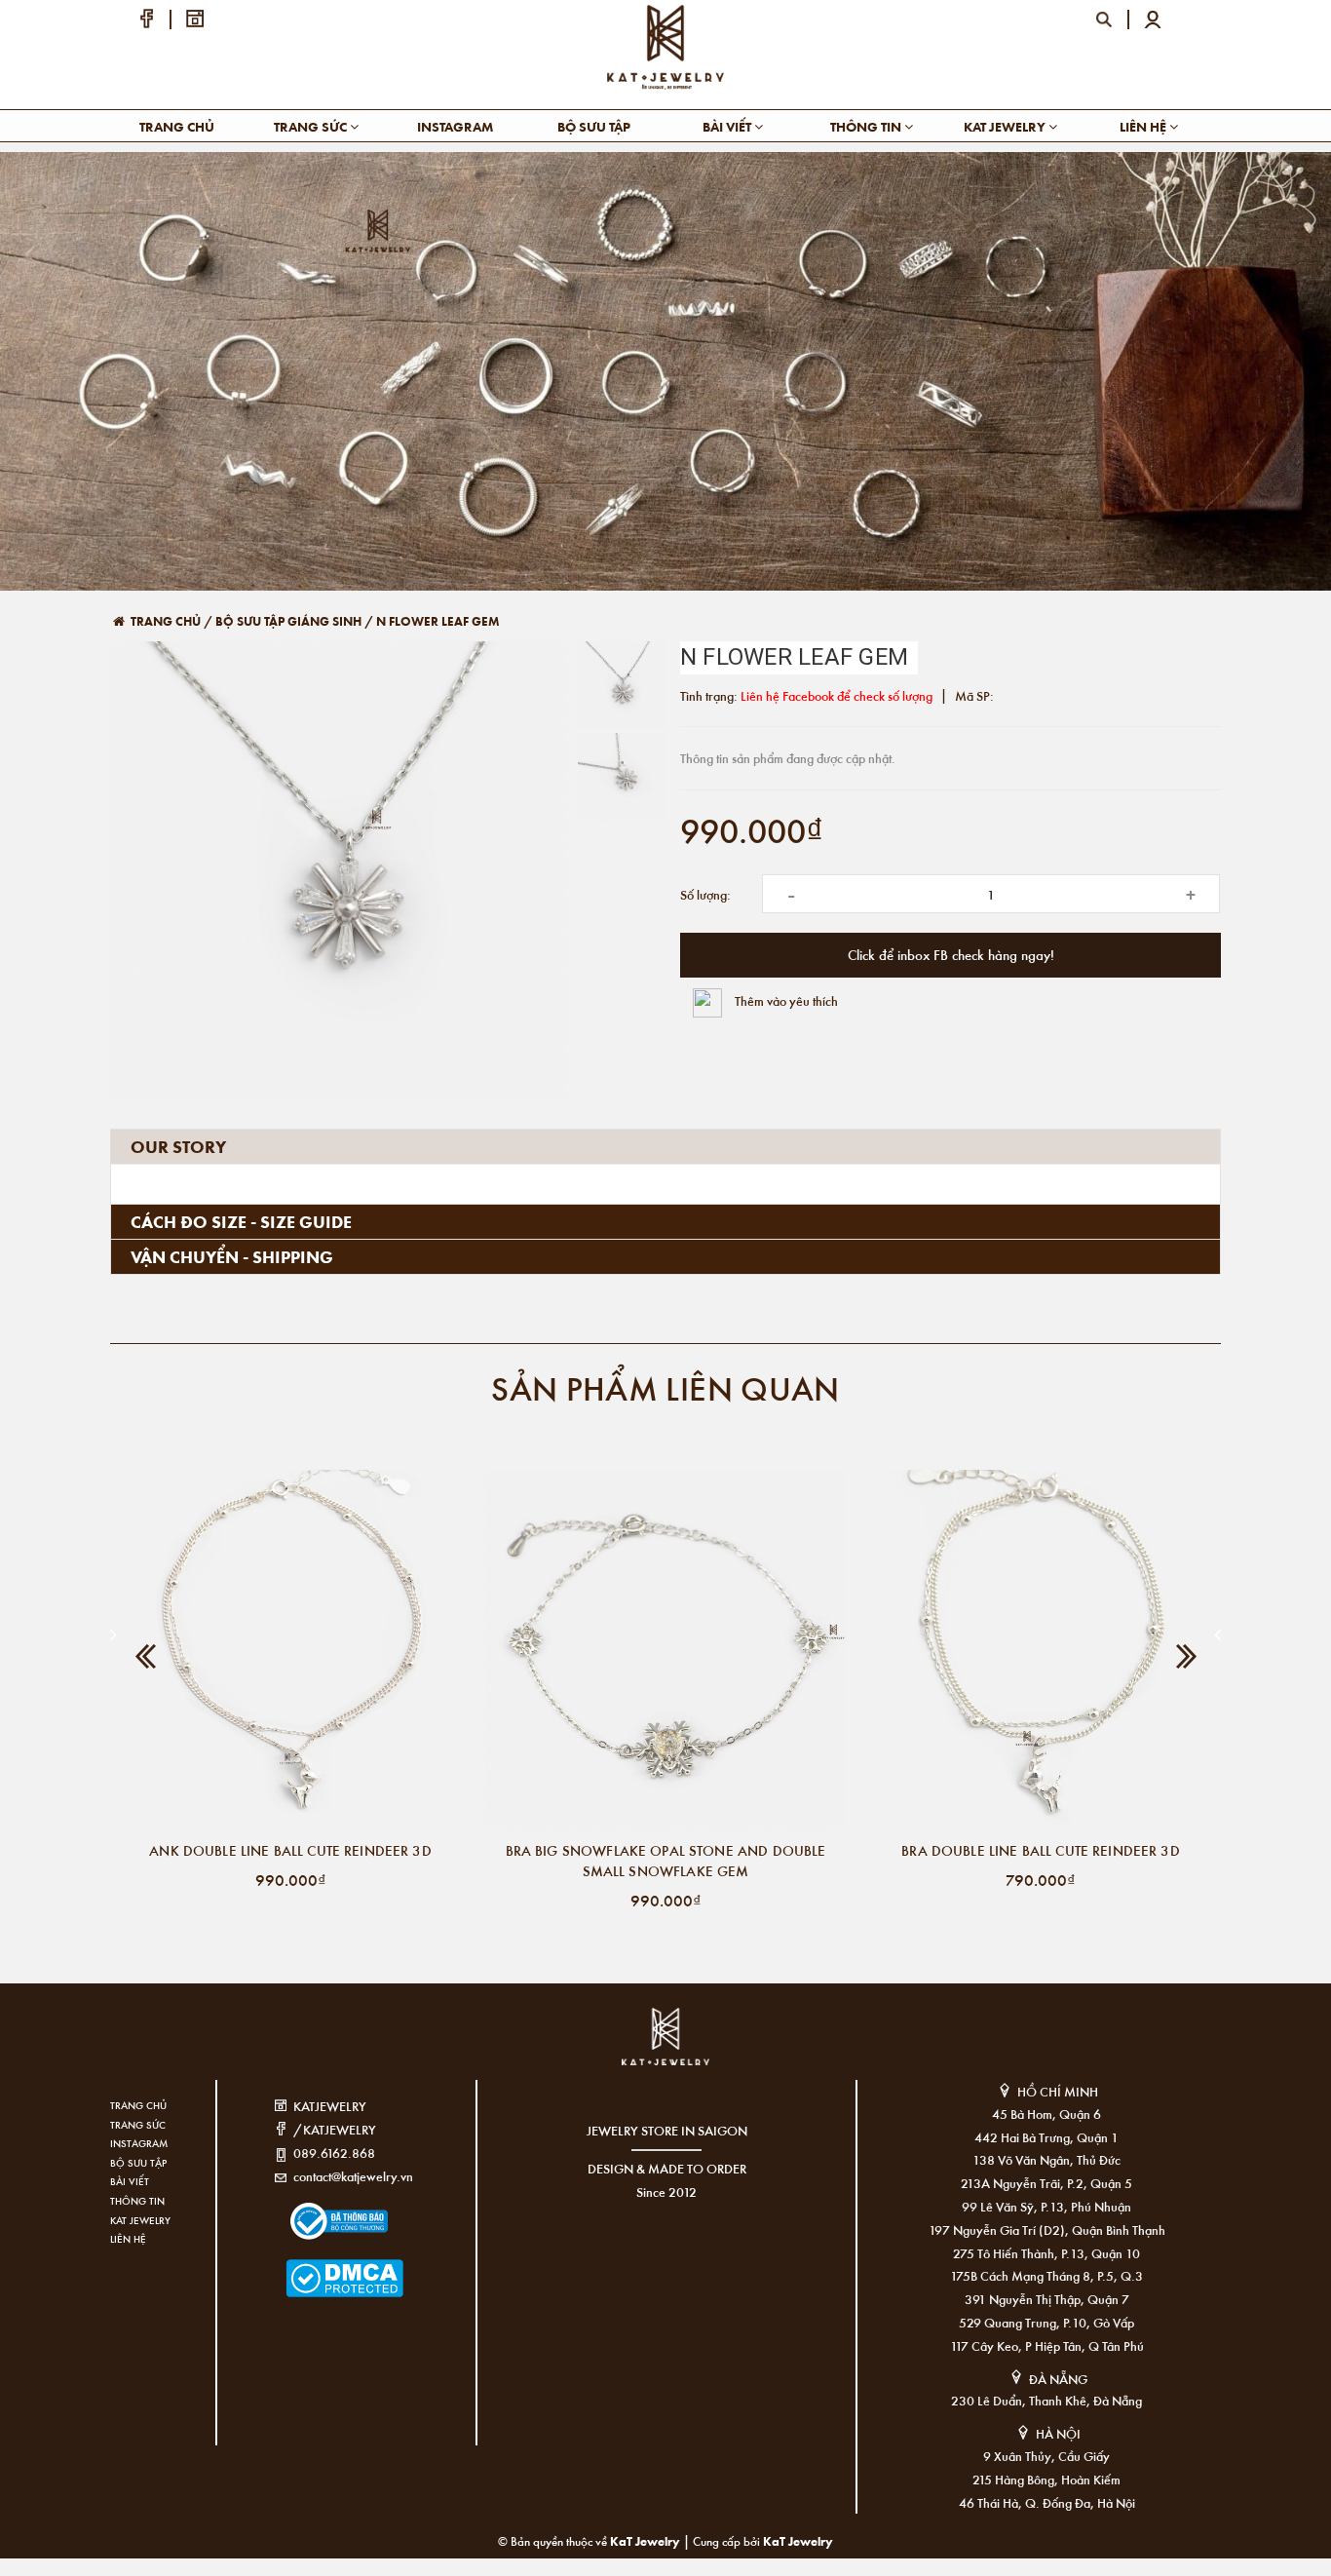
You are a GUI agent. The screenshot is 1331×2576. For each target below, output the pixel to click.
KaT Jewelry (798, 2540)
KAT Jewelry (1006, 126)
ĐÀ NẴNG (1058, 2379)
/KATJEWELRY (335, 2129)
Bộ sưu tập (594, 126)
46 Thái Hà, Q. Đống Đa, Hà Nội (1047, 2502)
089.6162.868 (334, 2153)
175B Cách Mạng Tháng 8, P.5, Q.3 (1046, 2275)
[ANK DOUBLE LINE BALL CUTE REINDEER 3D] (290, 1650)
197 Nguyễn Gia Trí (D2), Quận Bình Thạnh (1047, 2230)
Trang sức (312, 126)
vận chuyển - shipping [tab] (232, 1256)
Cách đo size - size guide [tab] (241, 1221)
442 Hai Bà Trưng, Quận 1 (1046, 2137)
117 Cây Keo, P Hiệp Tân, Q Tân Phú (1047, 2345)
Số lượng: (705, 894)
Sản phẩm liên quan (665, 1387)
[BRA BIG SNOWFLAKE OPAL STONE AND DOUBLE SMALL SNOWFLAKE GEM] (665, 1650)
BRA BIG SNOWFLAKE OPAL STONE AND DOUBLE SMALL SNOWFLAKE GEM (666, 1860)
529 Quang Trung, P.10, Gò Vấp (1046, 2322)
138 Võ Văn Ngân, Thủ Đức (1046, 2159)
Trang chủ (177, 126)
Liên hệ (1144, 126)
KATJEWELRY (330, 2106)
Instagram (455, 126)
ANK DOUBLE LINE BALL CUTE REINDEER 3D (290, 1850)
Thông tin (867, 126)
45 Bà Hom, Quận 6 (1046, 2114)
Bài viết (728, 126)
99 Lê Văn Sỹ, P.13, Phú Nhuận (1046, 2206)
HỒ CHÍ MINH (1058, 2091)
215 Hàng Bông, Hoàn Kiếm (1046, 2479)
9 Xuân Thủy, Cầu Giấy (1046, 2456)
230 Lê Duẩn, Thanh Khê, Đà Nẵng (1046, 2400)
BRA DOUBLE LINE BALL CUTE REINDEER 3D (1041, 1850)
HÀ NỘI (1058, 2433)
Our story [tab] (178, 1146)
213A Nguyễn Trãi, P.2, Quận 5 (1046, 2183)
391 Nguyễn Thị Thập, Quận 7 (1047, 2299)
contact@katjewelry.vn (353, 2176)
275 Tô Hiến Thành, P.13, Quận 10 (1046, 2253)
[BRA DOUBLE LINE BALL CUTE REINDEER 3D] (1041, 1650)
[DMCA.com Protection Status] (315, 2266)
